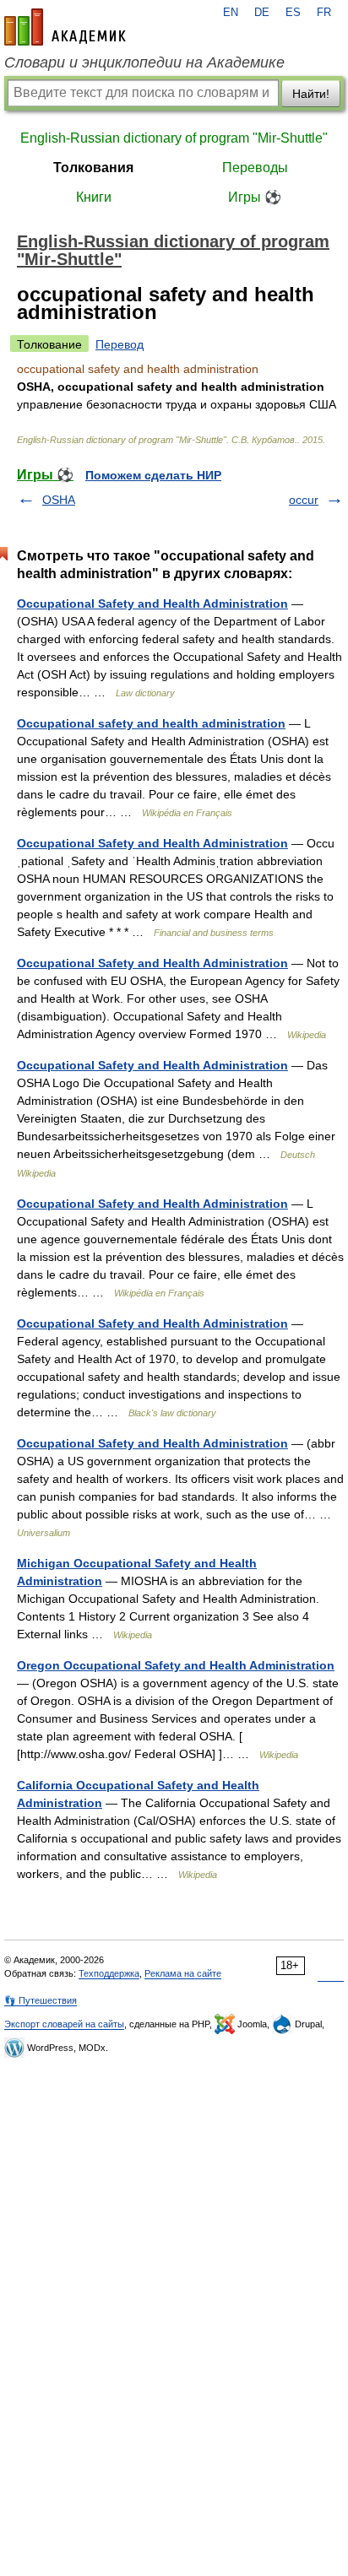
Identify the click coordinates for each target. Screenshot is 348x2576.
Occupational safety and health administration (151, 723)
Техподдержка (109, 1973)
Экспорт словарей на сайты (64, 2024)
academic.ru (65, 27)
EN (231, 13)
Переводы (255, 168)
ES (293, 13)
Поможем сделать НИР (153, 475)
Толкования (93, 168)
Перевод (120, 344)
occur (304, 500)
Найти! (311, 94)
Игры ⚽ (255, 197)
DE (262, 13)
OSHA (59, 500)
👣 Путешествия (41, 2000)
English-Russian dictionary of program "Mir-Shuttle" (174, 138)
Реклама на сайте (183, 1973)
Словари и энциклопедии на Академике (144, 62)
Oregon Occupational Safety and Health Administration (176, 1665)
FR (324, 13)
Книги (94, 197)
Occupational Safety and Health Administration (152, 603)
